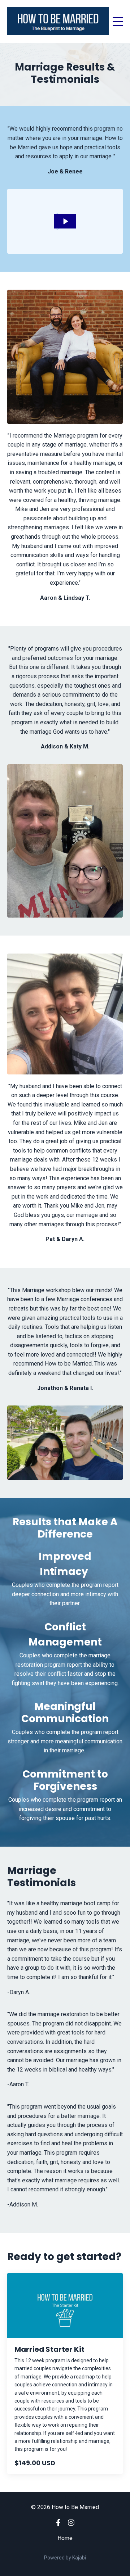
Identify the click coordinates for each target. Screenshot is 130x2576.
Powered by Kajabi (65, 2558)
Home (65, 2538)
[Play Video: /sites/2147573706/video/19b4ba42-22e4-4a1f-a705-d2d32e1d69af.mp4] (65, 221)
